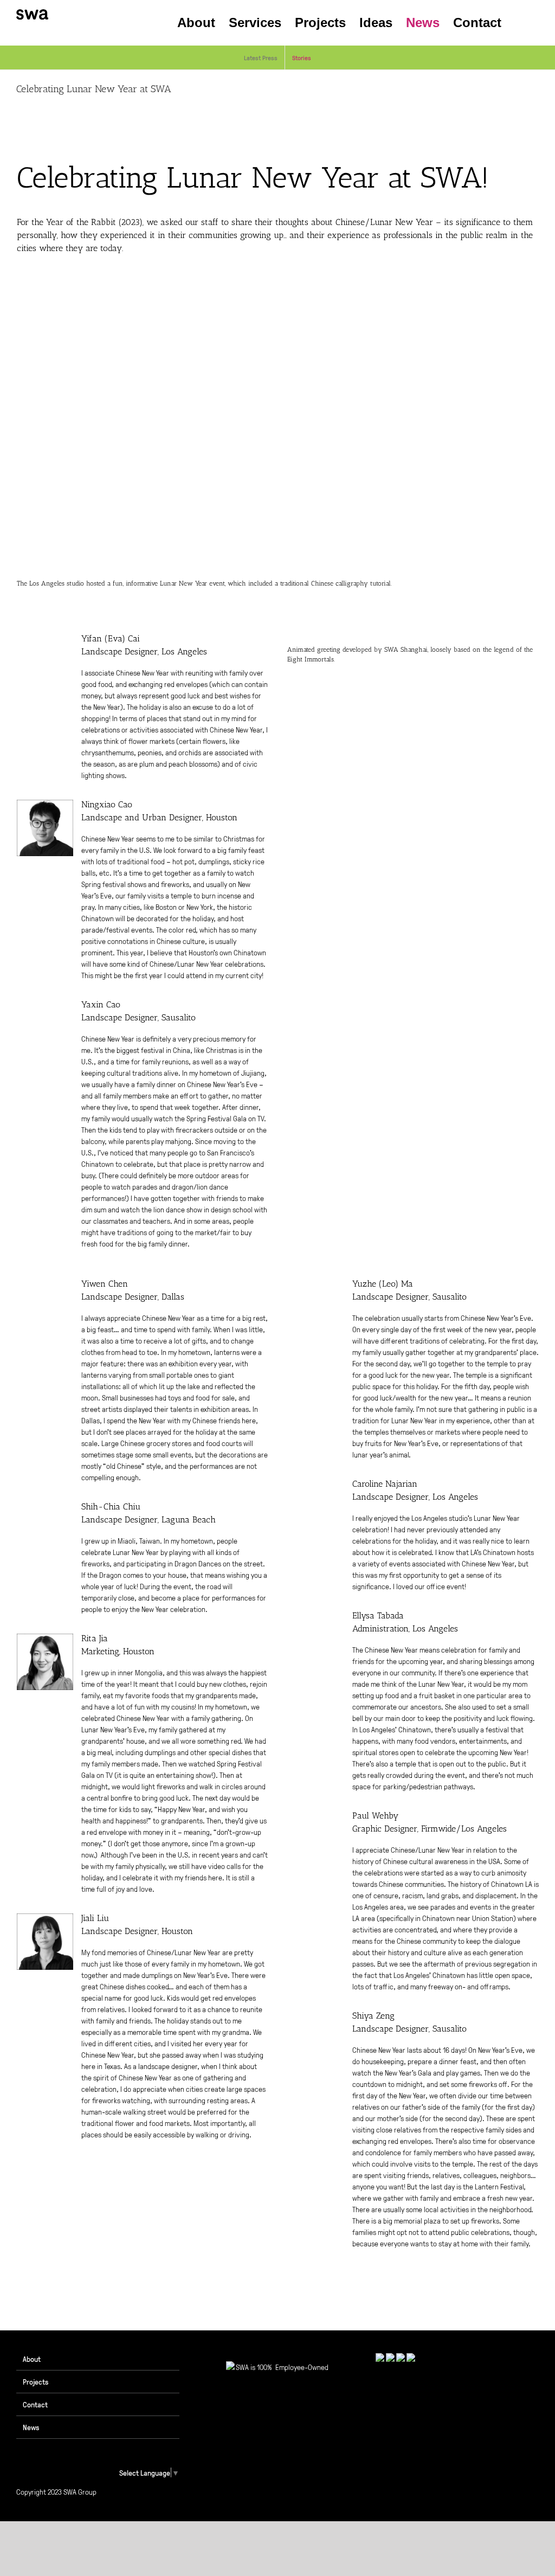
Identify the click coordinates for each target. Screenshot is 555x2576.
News (31, 2427)
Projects (36, 2381)
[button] (520, 23)
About (32, 2359)
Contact (35, 2404)
